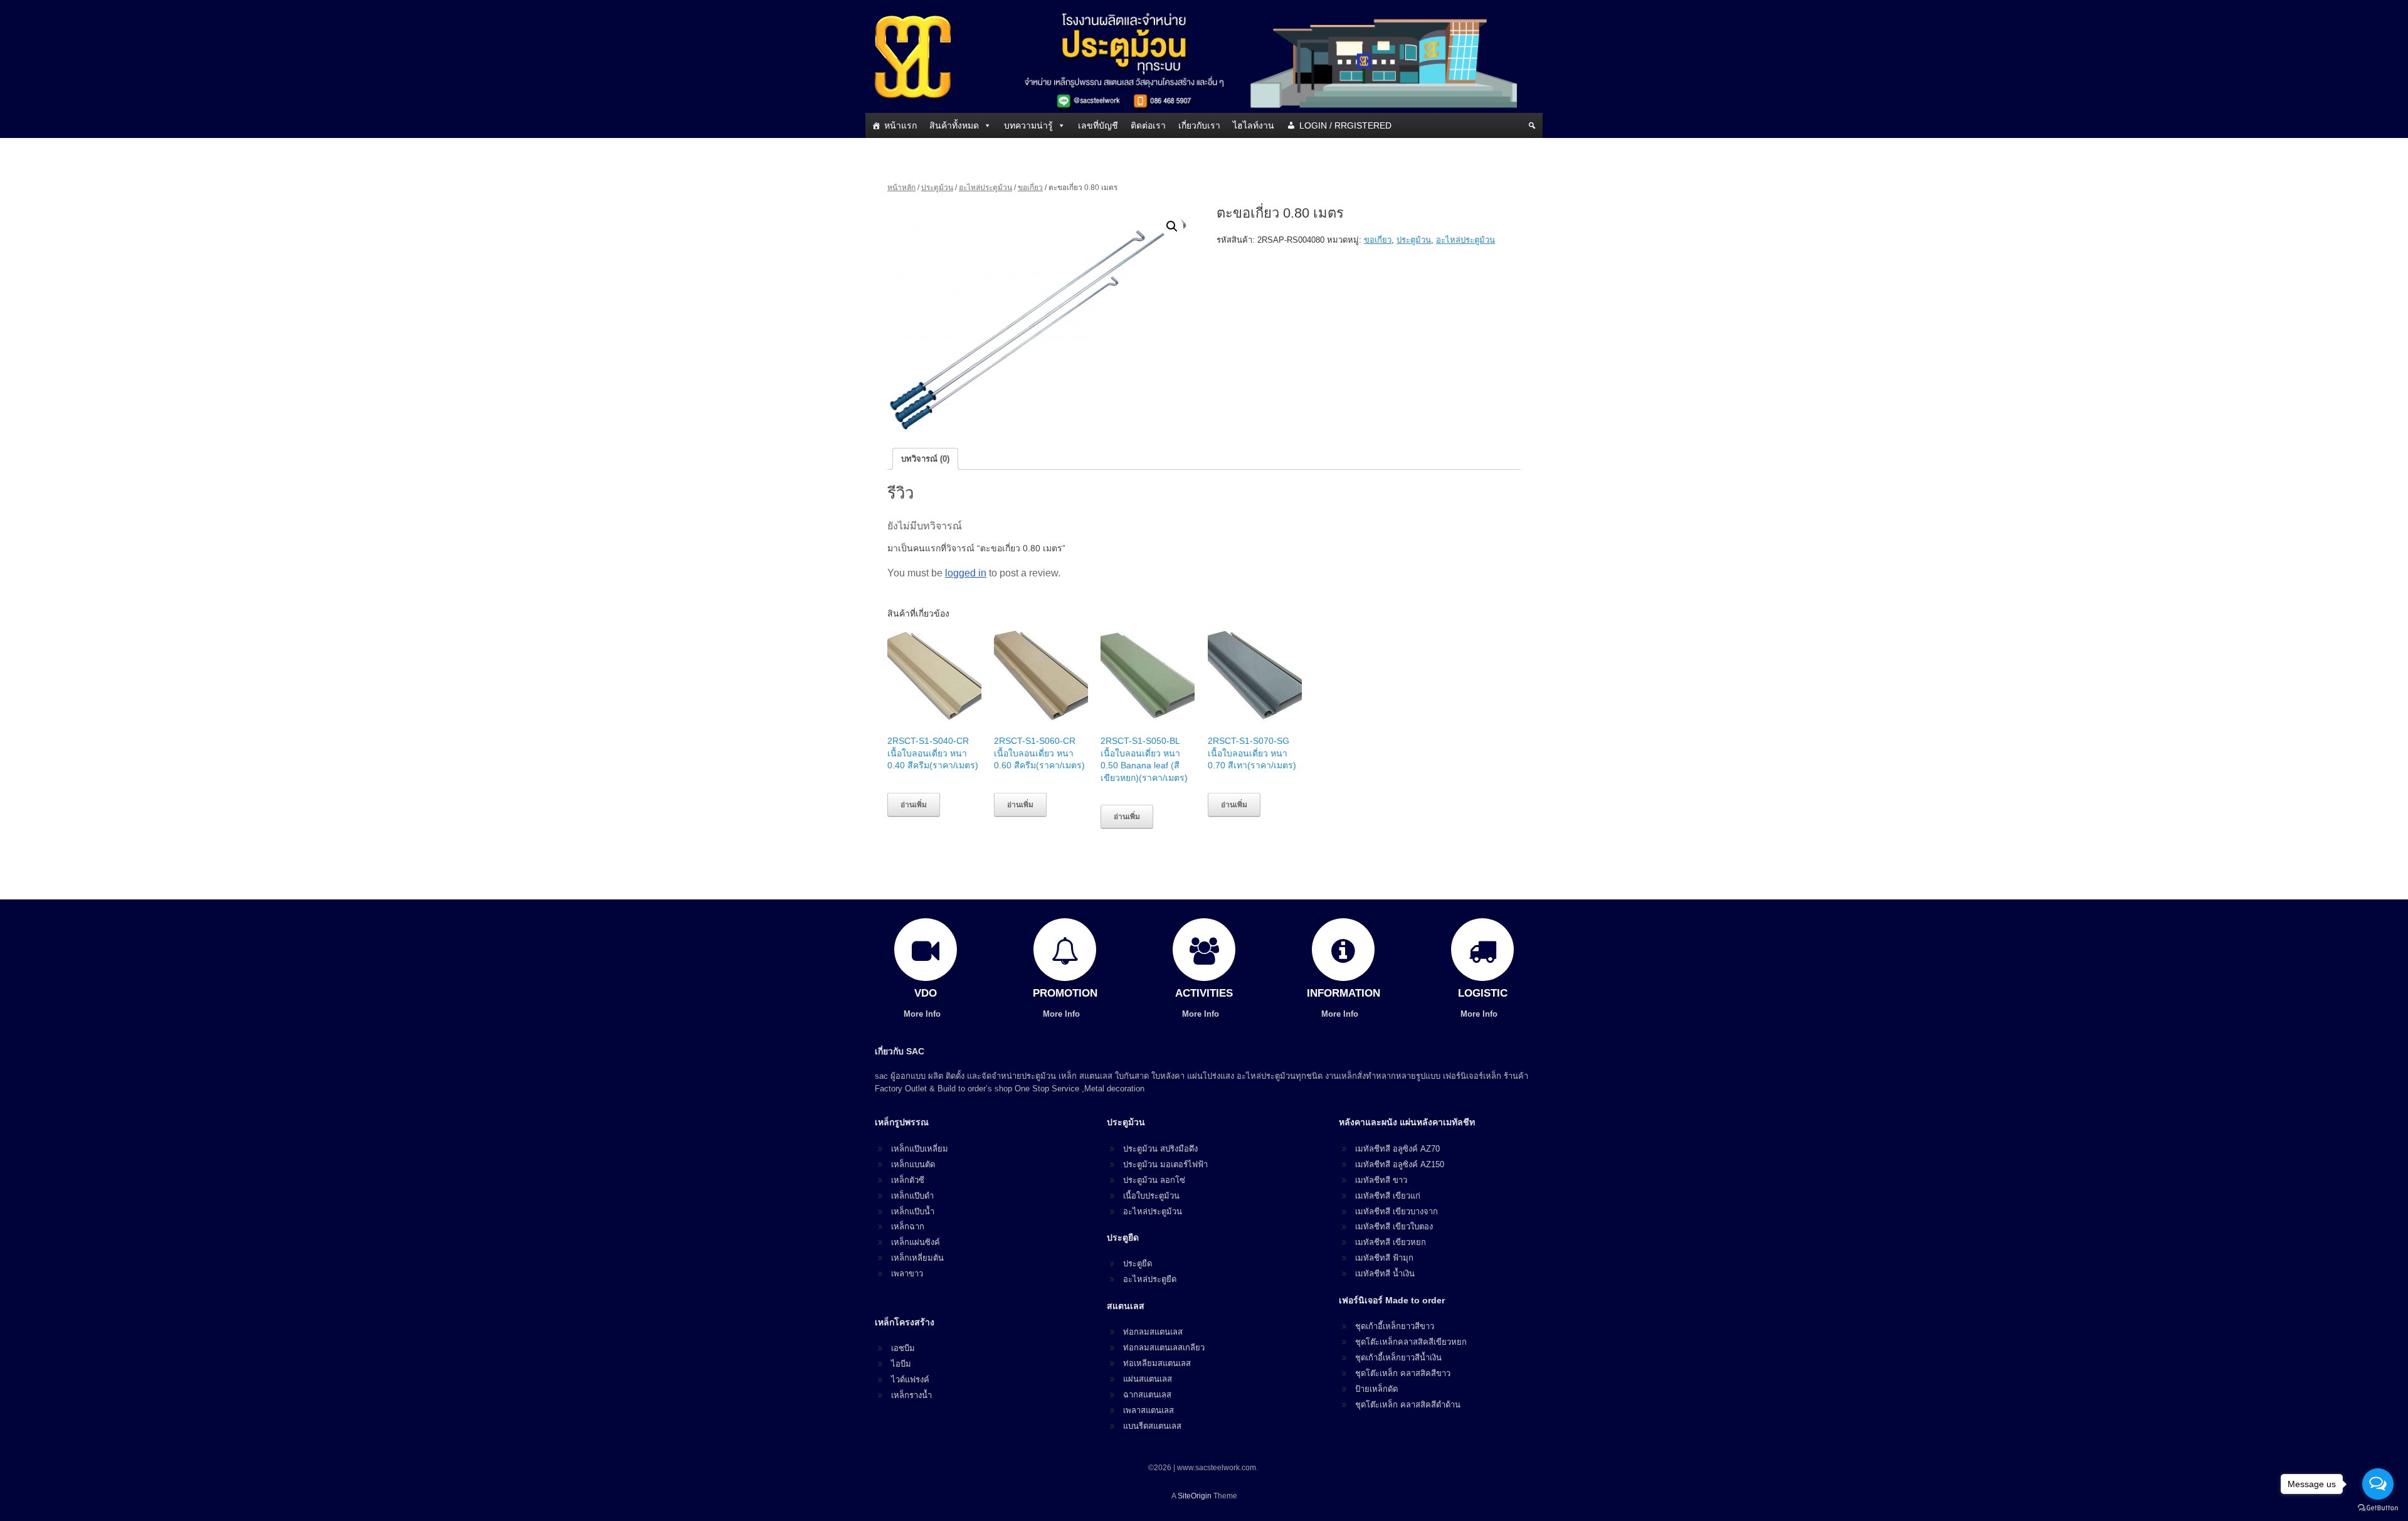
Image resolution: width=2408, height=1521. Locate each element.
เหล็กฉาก (908, 1227)
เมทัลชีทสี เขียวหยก (1391, 1242)
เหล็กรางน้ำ (911, 1395)
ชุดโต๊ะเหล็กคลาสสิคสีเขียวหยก (1411, 1342)
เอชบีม (903, 1348)
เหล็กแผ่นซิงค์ (916, 1242)
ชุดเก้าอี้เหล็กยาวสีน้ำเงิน (1398, 1358)
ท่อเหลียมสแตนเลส (1157, 1363)
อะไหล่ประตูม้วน (985, 188)
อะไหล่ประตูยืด (1150, 1279)
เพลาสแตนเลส (1149, 1410)
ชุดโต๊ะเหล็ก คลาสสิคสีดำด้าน (1408, 1405)
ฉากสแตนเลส (1147, 1395)
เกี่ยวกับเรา (1199, 125)
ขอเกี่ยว (1030, 188)
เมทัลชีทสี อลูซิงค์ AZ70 (1397, 1149)
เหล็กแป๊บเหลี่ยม (920, 1149)
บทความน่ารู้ (1028, 125)
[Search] (1532, 125)
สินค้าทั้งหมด (954, 125)
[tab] (925, 459)
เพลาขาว (907, 1274)
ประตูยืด (1138, 1264)
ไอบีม (901, 1364)
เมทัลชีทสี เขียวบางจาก (1397, 1211)
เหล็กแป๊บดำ (912, 1196)
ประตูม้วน (937, 188)
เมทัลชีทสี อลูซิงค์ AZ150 (1400, 1164)
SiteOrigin (1195, 1496)
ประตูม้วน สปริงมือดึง (1160, 1149)
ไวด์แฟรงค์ (910, 1380)
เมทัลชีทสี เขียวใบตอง (1394, 1227)
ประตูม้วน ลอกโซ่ (1154, 1180)
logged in (966, 573)
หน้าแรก (900, 125)
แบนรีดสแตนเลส (1152, 1426)
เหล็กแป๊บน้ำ (913, 1211)
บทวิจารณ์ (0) (925, 459)
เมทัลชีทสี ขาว (1381, 1180)
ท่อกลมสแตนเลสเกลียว (1164, 1348)
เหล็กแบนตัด (913, 1164)
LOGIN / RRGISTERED (1345, 125)
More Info (923, 1014)
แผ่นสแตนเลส (1148, 1379)
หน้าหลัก (901, 188)
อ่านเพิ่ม (914, 805)
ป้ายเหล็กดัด (1376, 1389)
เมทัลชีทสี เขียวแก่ (1388, 1196)
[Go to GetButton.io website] (2378, 1508)
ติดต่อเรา (1148, 125)
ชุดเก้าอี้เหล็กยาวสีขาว (1395, 1326)
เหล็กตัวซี (908, 1180)
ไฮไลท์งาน (1254, 125)
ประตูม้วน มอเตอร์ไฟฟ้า (1165, 1164)
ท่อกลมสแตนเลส (1153, 1332)
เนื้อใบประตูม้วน (1151, 1196)
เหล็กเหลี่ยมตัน (917, 1258)
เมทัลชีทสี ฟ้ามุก (1384, 1258)
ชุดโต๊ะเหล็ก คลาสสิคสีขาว (1403, 1373)
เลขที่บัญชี (1098, 125)
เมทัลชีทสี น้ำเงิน (1385, 1274)
